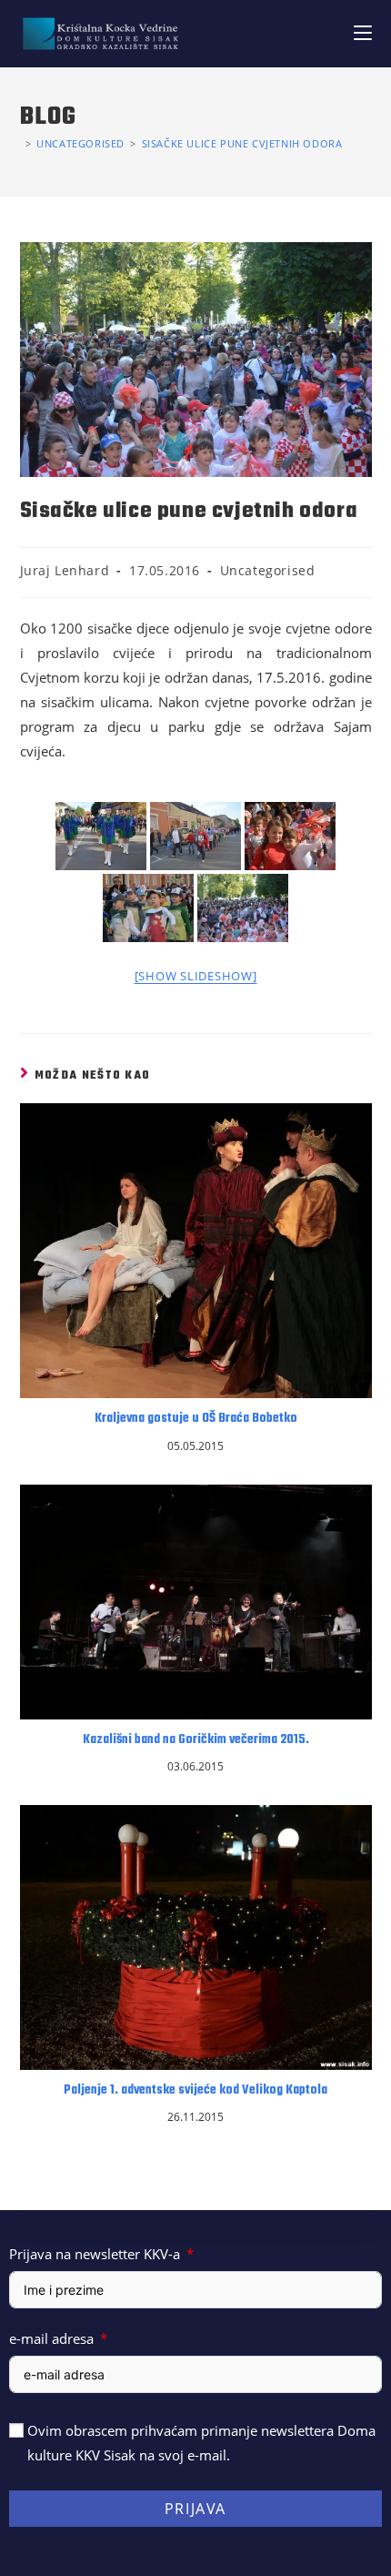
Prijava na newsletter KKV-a (95, 2254)
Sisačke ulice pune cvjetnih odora (242, 143)
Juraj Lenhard (65, 570)
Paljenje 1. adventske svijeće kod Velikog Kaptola (195, 2091)
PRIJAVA (195, 2509)
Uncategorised (268, 570)
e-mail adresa (51, 2338)
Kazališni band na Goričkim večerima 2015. (196, 1740)
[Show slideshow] (196, 976)
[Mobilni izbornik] (363, 33)
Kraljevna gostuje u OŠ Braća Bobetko (196, 1419)
